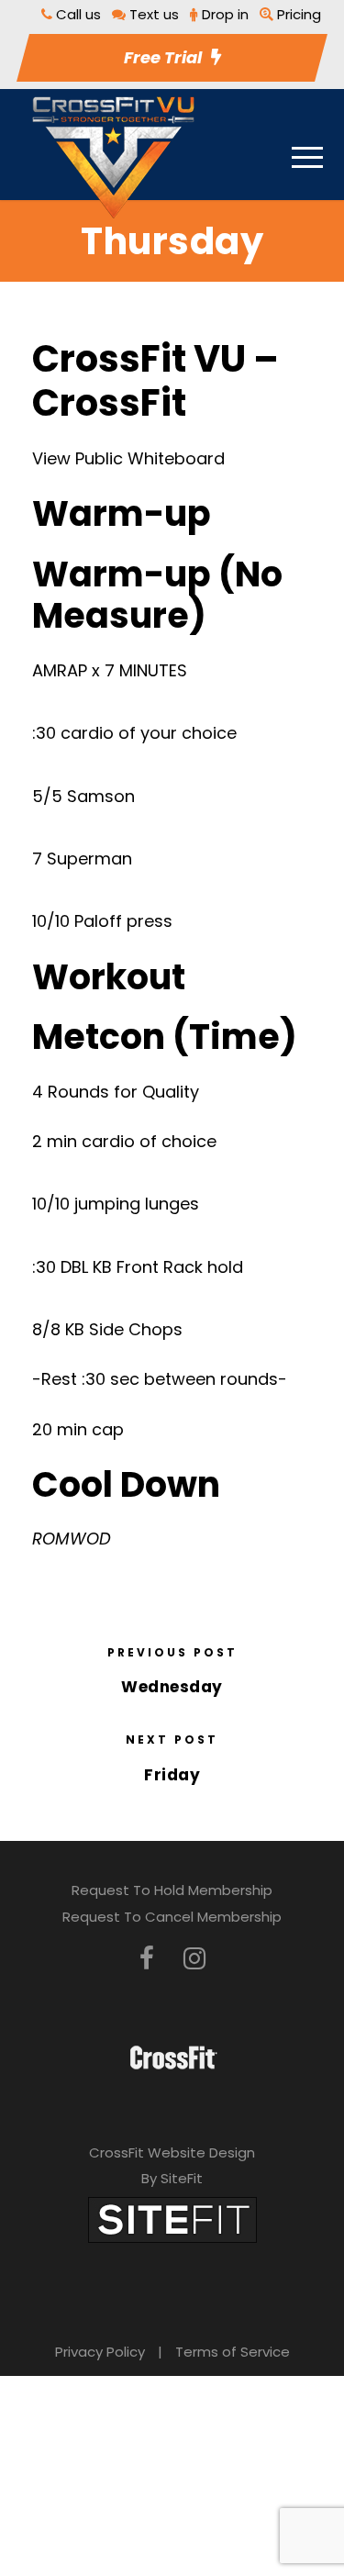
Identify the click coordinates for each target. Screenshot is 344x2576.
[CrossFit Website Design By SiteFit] (172, 2219)
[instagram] (194, 1959)
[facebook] (147, 1959)
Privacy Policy (100, 2352)
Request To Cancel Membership (172, 1917)
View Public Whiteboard (128, 458)
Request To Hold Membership (172, 1890)
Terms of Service (233, 2352)
